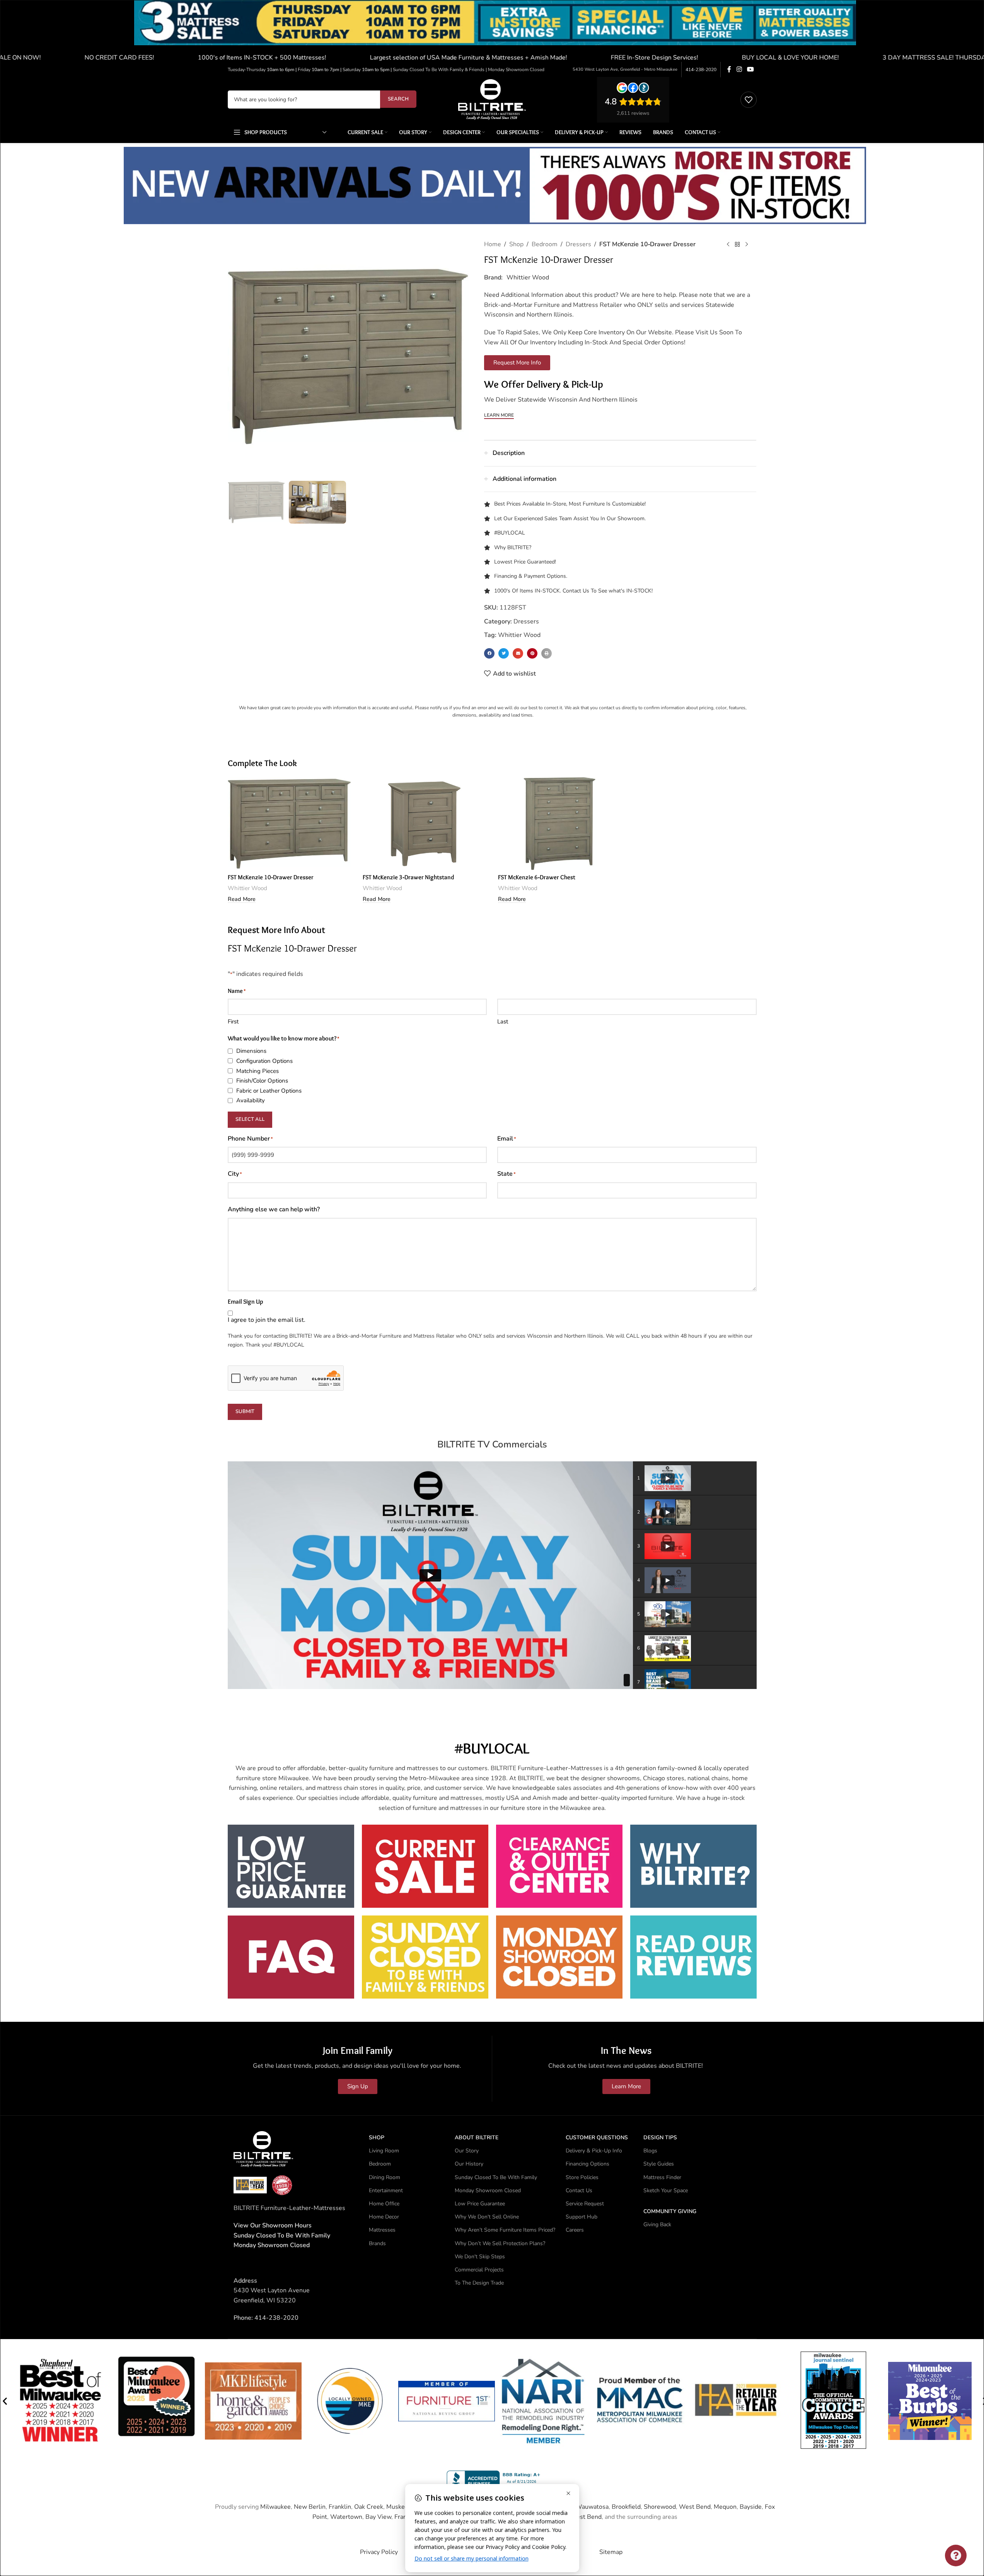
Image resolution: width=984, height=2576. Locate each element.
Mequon (725, 2507)
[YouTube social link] (750, 69)
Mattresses (382, 2230)
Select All (250, 1119)
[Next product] (747, 245)
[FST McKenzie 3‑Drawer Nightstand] (425, 824)
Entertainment (386, 2190)
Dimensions (251, 1051)
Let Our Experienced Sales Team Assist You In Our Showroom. (570, 518)
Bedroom (545, 244)
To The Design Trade (479, 2283)
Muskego (399, 2507)
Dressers (578, 244)
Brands (377, 2243)
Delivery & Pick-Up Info (594, 2151)
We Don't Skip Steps (480, 2257)
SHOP (377, 2138)
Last (503, 1022)
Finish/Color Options (262, 1081)
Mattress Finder (662, 2177)
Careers (575, 2230)
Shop (516, 244)
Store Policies (582, 2177)
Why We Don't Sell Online (487, 2217)
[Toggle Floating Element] (956, 2556)
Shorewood (660, 2507)
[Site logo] (492, 99)
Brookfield (626, 2507)
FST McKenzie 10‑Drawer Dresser (271, 877)
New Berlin (310, 2507)
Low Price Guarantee (480, 2204)
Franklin (340, 2507)
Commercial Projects (479, 2270)
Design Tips (660, 2138)
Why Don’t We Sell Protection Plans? (500, 2243)
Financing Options (588, 2164)
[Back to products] (737, 245)
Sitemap (611, 2552)
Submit (245, 1411)
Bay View (378, 2517)
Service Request (585, 2204)
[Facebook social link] (729, 69)
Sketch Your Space (666, 2190)
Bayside (751, 2507)
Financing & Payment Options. (531, 576)
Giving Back (657, 2224)
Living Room (384, 2151)
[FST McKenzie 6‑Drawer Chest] (560, 824)
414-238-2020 (701, 70)
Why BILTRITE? (513, 547)
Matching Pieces (258, 1071)
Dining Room (385, 2177)
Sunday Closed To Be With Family (496, 2177)
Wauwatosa (592, 2507)
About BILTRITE (477, 2138)
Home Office (384, 2204)
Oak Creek (369, 2507)
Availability (251, 1100)
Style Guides (659, 2164)
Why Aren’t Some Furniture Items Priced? (505, 2230)
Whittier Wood (528, 278)
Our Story (467, 2151)
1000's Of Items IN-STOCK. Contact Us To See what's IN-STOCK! (573, 591)
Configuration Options (264, 1061)
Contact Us (579, 2190)
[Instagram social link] (739, 69)
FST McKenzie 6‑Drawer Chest (537, 877)
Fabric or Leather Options (269, 1091)
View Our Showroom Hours (273, 2225)
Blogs (650, 2151)
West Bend (695, 2507)
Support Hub (582, 2217)
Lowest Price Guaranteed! (525, 562)
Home (493, 244)
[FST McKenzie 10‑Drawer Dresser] (290, 824)
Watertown (346, 2517)
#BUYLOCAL (510, 533)
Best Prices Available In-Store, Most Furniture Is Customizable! (570, 504)
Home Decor (384, 2217)
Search (398, 99)
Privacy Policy (379, 2552)
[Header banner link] (492, 31)
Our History (469, 2164)
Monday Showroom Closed (272, 2245)
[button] (489, 653)
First (233, 1022)
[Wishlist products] (749, 100)
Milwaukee (275, 2507)
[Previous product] (728, 245)
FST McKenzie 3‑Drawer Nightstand (408, 877)
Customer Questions (597, 2138)
